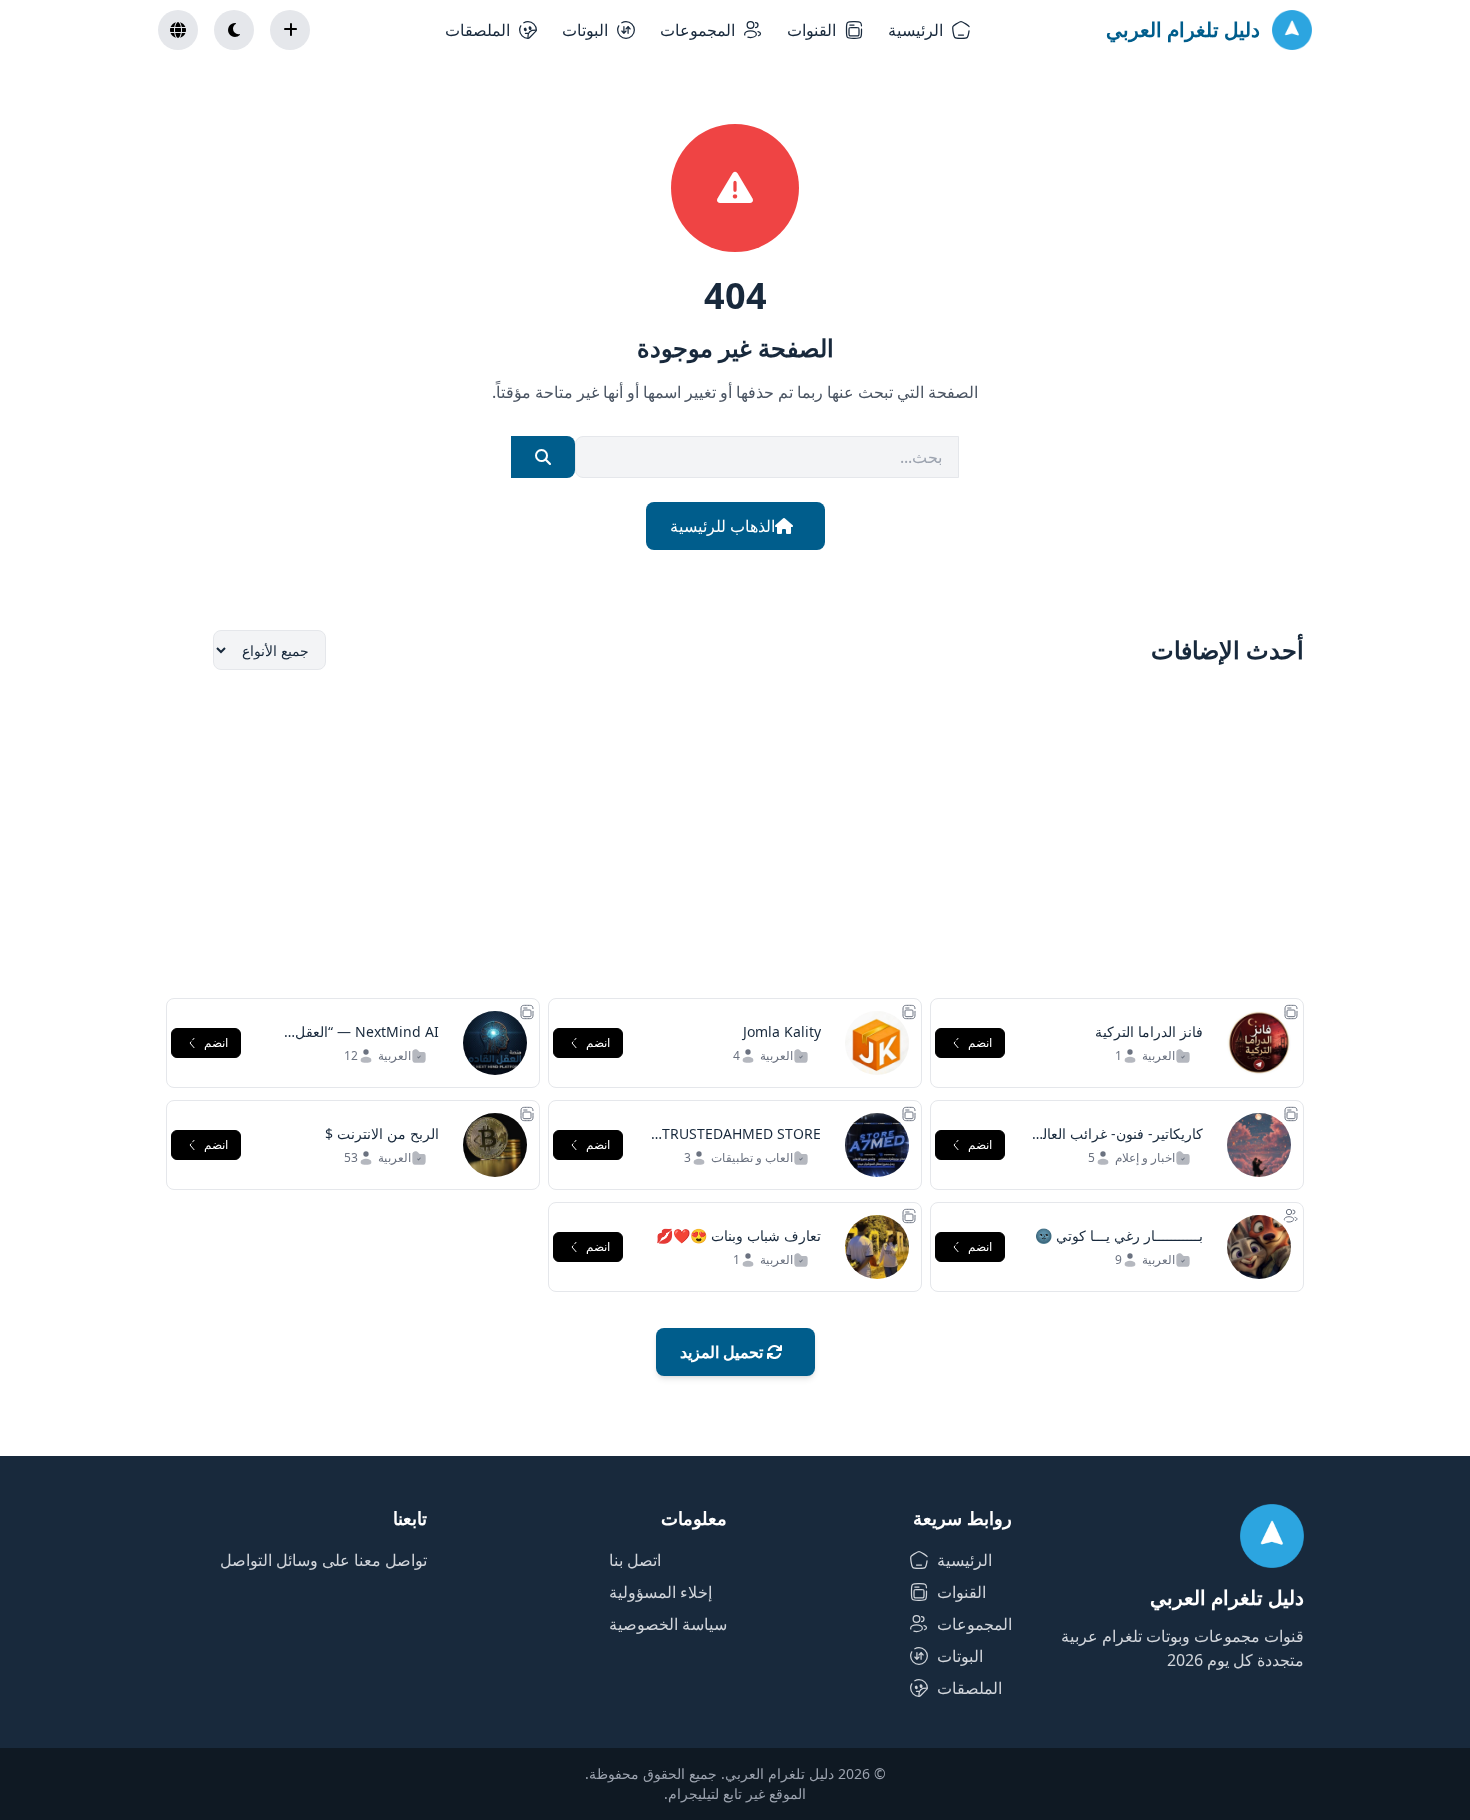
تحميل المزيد (723, 1352)
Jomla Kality (782, 1031)
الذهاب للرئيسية (722, 526)
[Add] (290, 30)
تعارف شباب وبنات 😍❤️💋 (738, 1235)
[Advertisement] (735, 834)
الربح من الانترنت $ (382, 1133)
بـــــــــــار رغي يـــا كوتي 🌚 (1119, 1235)
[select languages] (178, 30)
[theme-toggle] (234, 30)
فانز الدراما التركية (1149, 1031)
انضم (980, 1042)
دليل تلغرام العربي (1183, 29)
